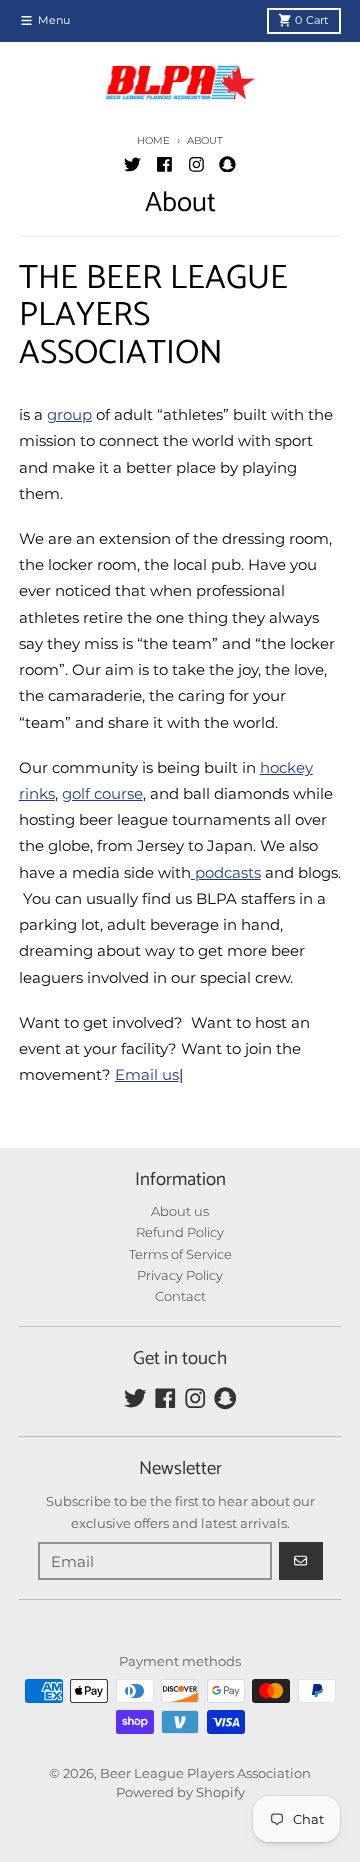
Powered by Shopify (180, 1792)
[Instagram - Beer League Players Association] (196, 164)
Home (153, 140)
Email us (147, 1074)
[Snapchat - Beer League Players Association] (228, 164)
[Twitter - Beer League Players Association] (132, 164)
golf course (102, 793)
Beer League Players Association (205, 1773)
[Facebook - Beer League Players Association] (164, 164)
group (69, 414)
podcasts (228, 872)
